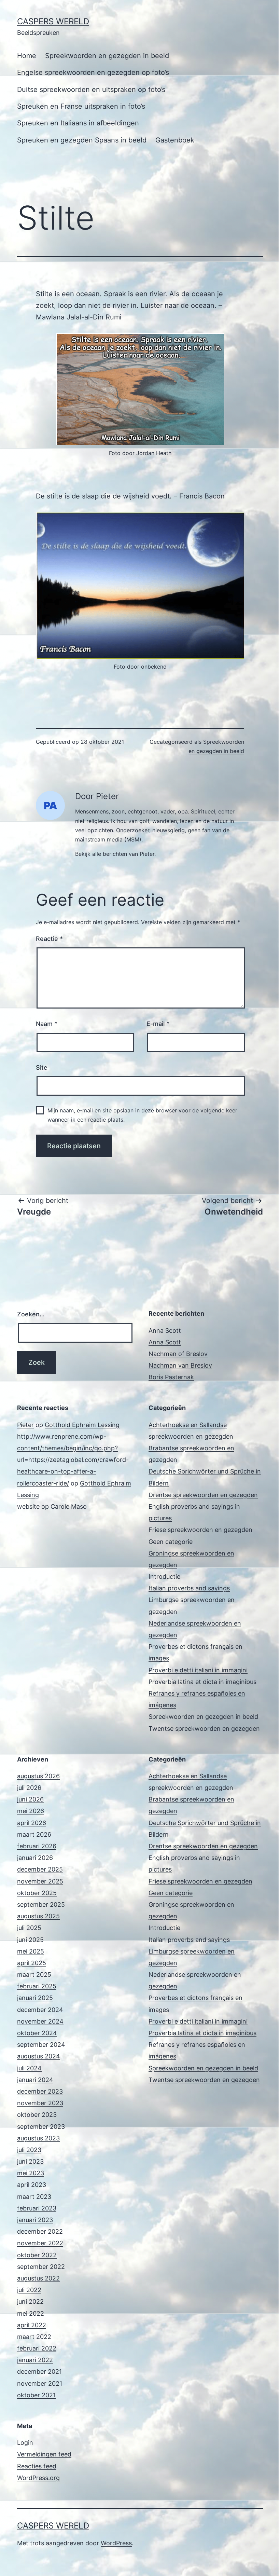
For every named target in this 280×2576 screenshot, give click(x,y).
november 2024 (40, 2021)
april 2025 (32, 1963)
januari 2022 (35, 2360)
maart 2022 (34, 2337)
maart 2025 (34, 1975)
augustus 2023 (38, 2138)
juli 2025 (29, 1928)
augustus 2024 (39, 2056)
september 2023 (41, 2127)
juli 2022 (29, 2290)
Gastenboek (175, 140)
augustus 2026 (38, 1776)
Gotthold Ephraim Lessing (82, 1425)
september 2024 (41, 2045)
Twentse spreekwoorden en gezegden (204, 1729)
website (28, 1506)
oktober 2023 (37, 2115)
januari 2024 (35, 2080)
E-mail (158, 1024)
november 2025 (40, 1881)
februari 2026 (37, 1846)
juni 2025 (30, 1940)
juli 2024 (29, 2068)
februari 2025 (37, 1986)
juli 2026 (29, 1788)
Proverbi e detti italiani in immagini (198, 1670)
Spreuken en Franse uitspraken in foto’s (81, 106)
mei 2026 (31, 1811)
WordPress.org (38, 2478)
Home (27, 56)
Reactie (49, 939)
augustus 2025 (38, 1916)
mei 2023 (31, 2173)
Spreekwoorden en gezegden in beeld (107, 56)
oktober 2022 (37, 2255)
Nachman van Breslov (180, 1365)
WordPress (116, 2543)
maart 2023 (34, 2197)
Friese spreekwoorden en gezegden (200, 1530)
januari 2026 (35, 1858)
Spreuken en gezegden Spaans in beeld (82, 140)
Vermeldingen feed (44, 2454)
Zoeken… (31, 1314)
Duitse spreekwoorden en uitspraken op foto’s (91, 90)
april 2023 (32, 2185)
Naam (47, 1024)
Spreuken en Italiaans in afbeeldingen (78, 123)
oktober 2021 (36, 2395)
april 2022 (32, 2325)
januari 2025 (35, 1998)
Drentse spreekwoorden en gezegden (203, 1495)
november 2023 (40, 2103)
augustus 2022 (38, 2278)
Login (25, 2443)
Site (42, 1067)
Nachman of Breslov (178, 1354)
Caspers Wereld (53, 21)
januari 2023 (35, 2220)
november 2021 (40, 2383)
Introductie (164, 1577)
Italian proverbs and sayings (189, 1588)
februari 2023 (37, 2208)
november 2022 (40, 2243)
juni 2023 (30, 2161)
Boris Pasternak (171, 1377)
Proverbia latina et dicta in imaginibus (202, 1682)
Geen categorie (171, 1542)
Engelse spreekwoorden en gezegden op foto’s (93, 72)
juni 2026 (30, 1799)
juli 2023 (29, 2150)
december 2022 (40, 2231)
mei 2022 (31, 2313)
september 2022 (41, 2267)
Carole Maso (69, 1506)
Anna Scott (165, 1331)
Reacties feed (37, 2466)
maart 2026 (34, 1834)
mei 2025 (31, 1951)
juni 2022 (30, 2301)
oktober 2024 (37, 2033)
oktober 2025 (37, 1893)
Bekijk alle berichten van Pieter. (115, 854)
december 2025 (40, 1869)
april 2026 (32, 1823)
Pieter (25, 1425)
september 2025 (41, 1904)
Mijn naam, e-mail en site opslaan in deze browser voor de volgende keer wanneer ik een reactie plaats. (142, 1115)
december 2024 (40, 2010)
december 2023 (40, 2091)
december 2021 (39, 2372)
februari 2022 (37, 2348)
